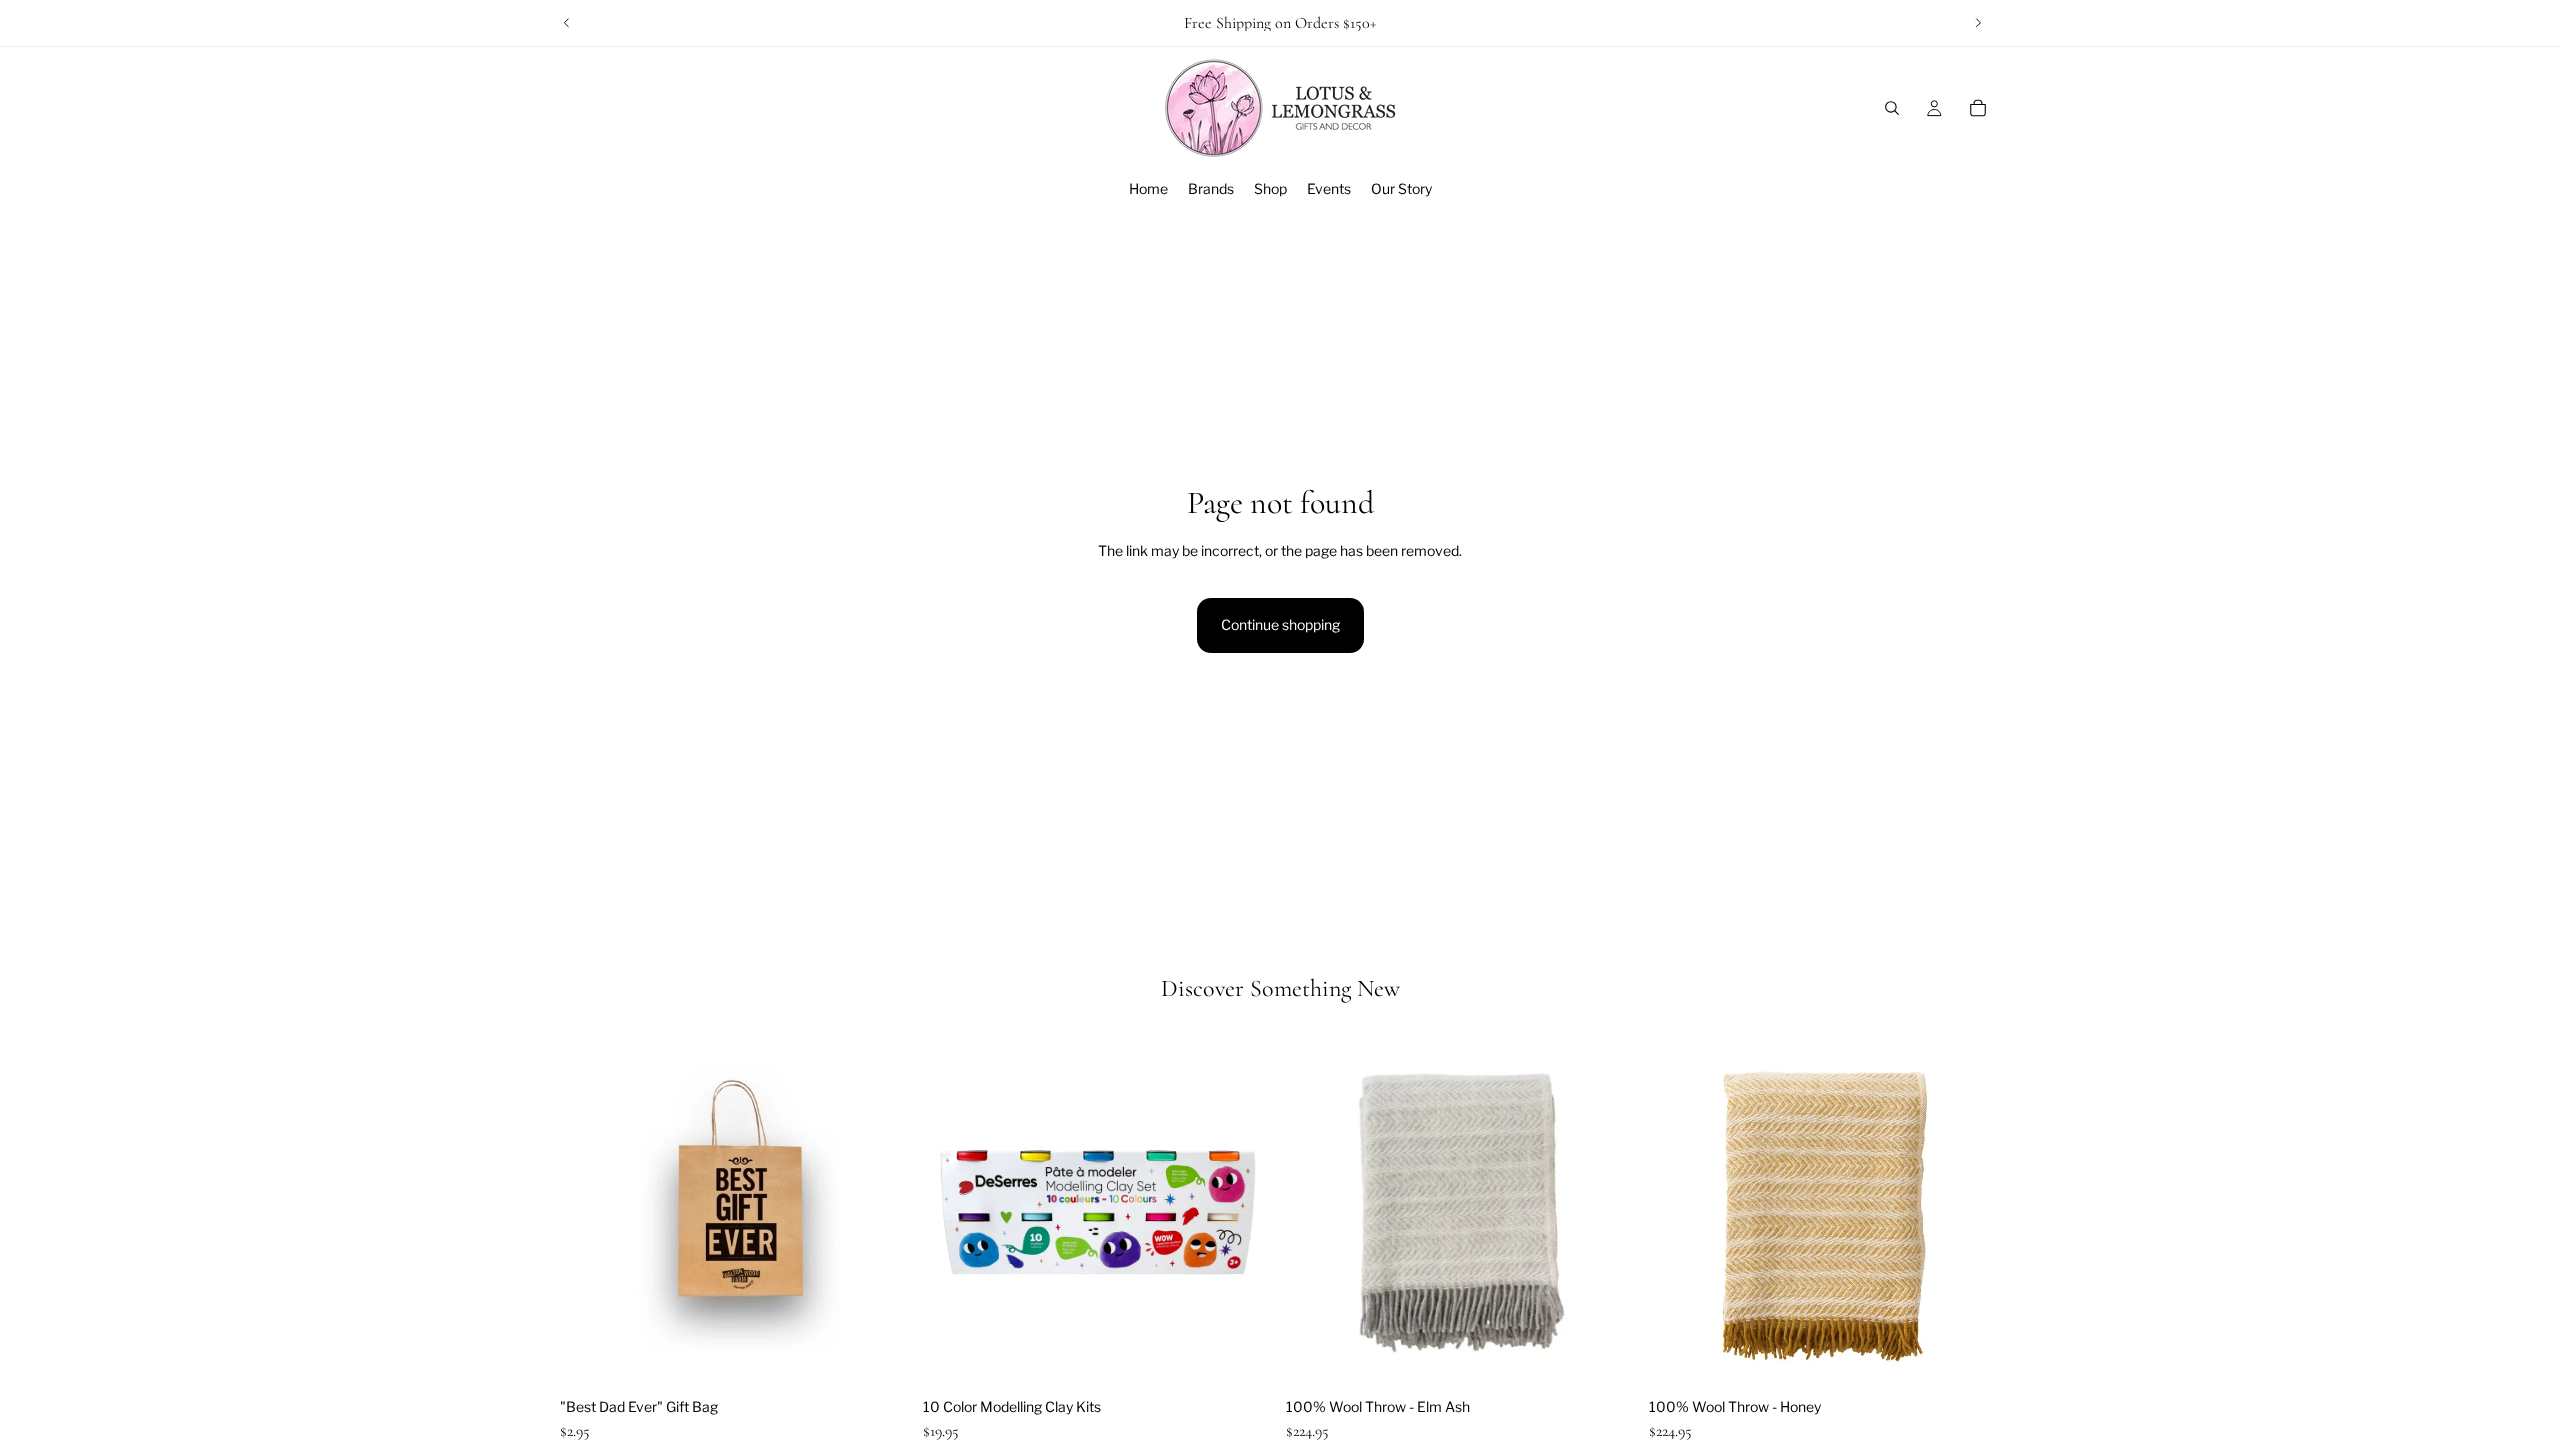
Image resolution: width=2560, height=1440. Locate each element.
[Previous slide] (567, 23)
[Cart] (1978, 108)
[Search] (1892, 108)
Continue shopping (1280, 624)
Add (897, 1356)
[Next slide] (1978, 23)
